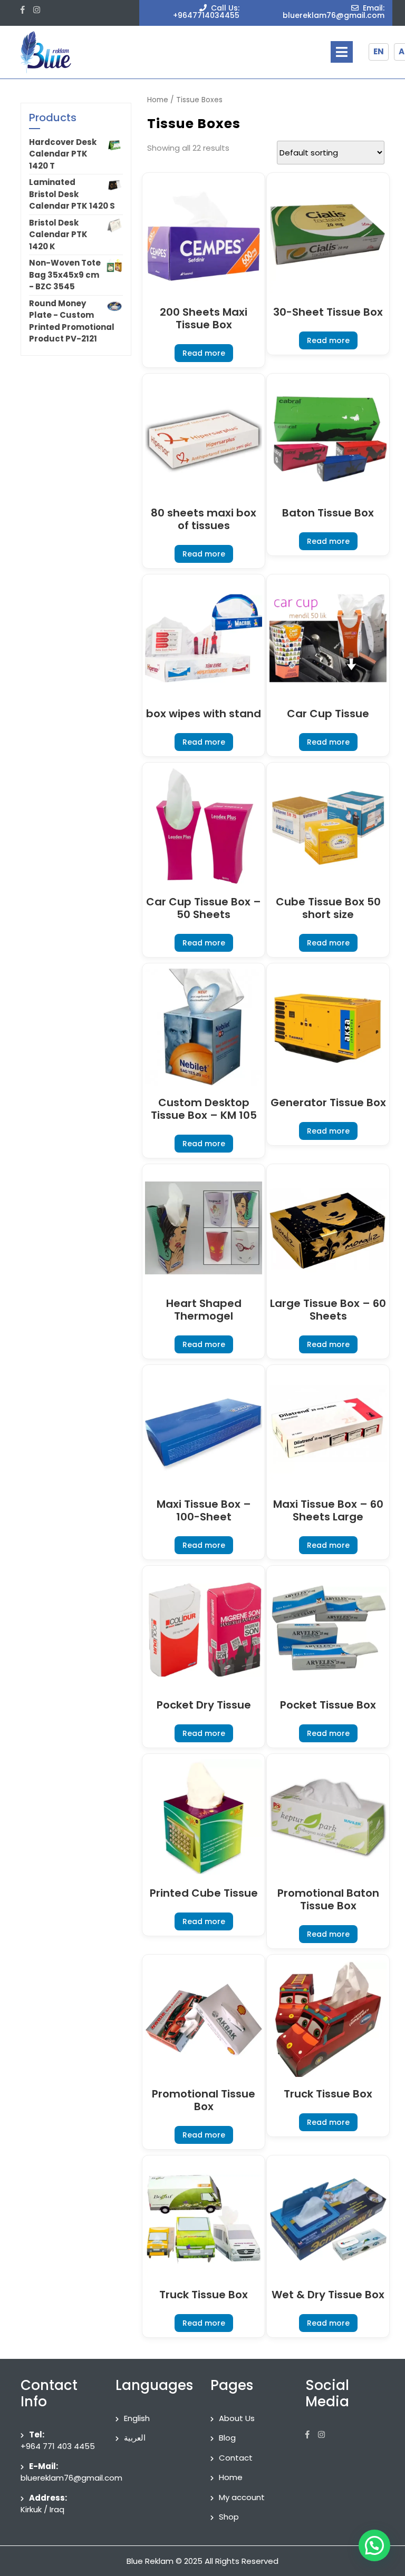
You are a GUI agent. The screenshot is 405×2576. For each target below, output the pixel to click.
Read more (204, 353)
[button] (374, 2545)
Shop (229, 2517)
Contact (236, 2458)
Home (158, 100)
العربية (135, 2438)
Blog (227, 2438)
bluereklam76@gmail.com (71, 2478)
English (137, 2418)
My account (242, 2497)
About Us (237, 2418)
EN (379, 51)
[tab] (342, 52)
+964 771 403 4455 (58, 2446)
